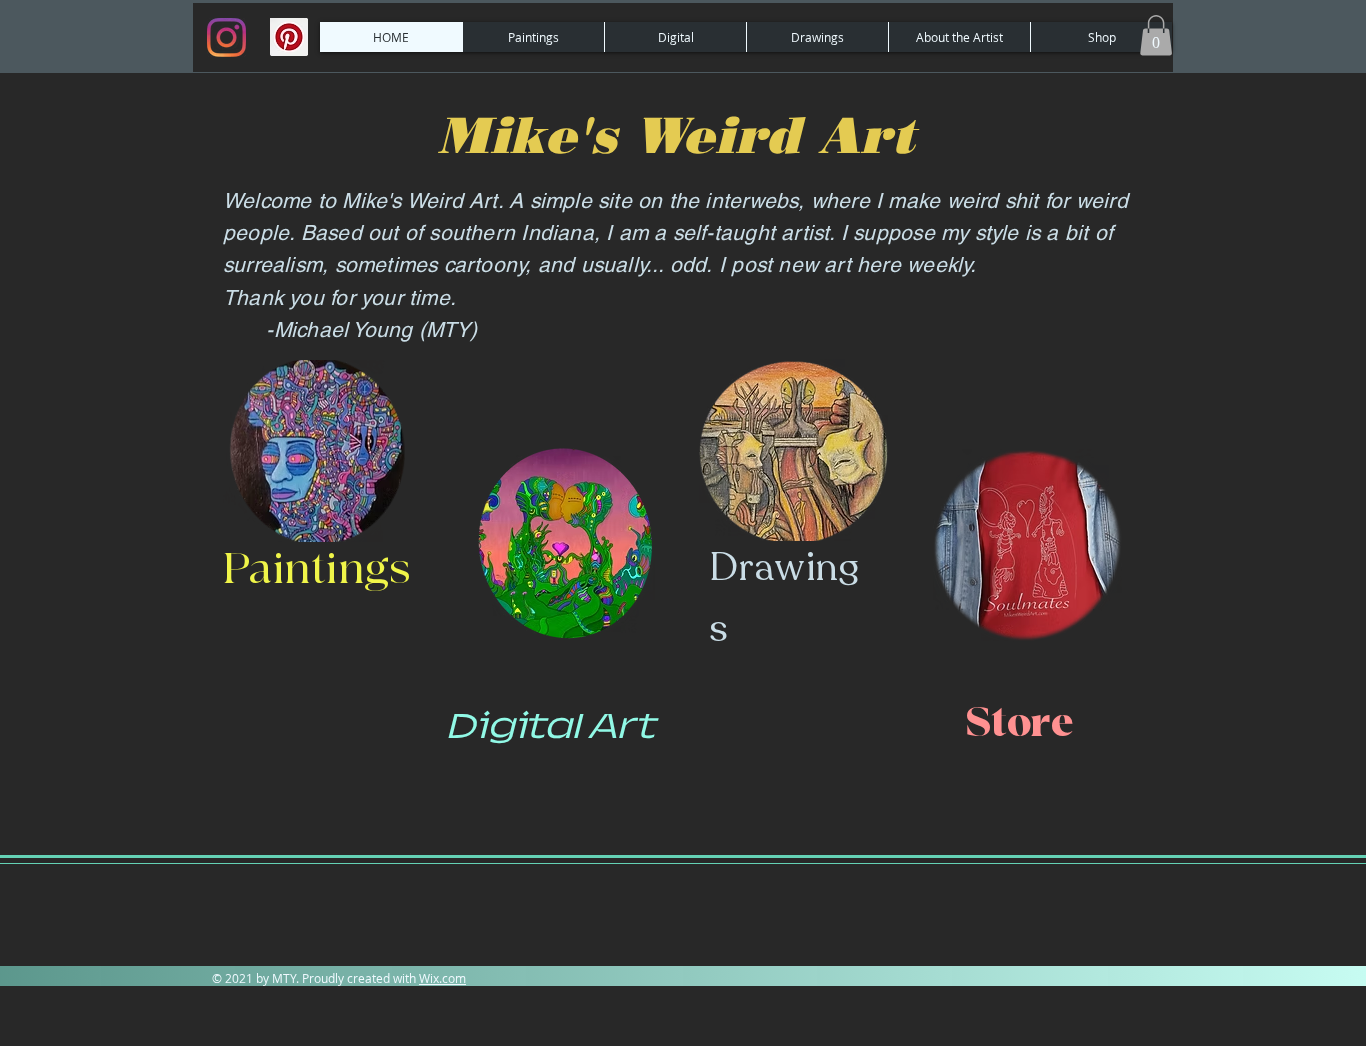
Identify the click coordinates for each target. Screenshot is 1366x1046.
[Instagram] (226, 37)
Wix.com (442, 978)
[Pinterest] (289, 37)
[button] (1156, 35)
